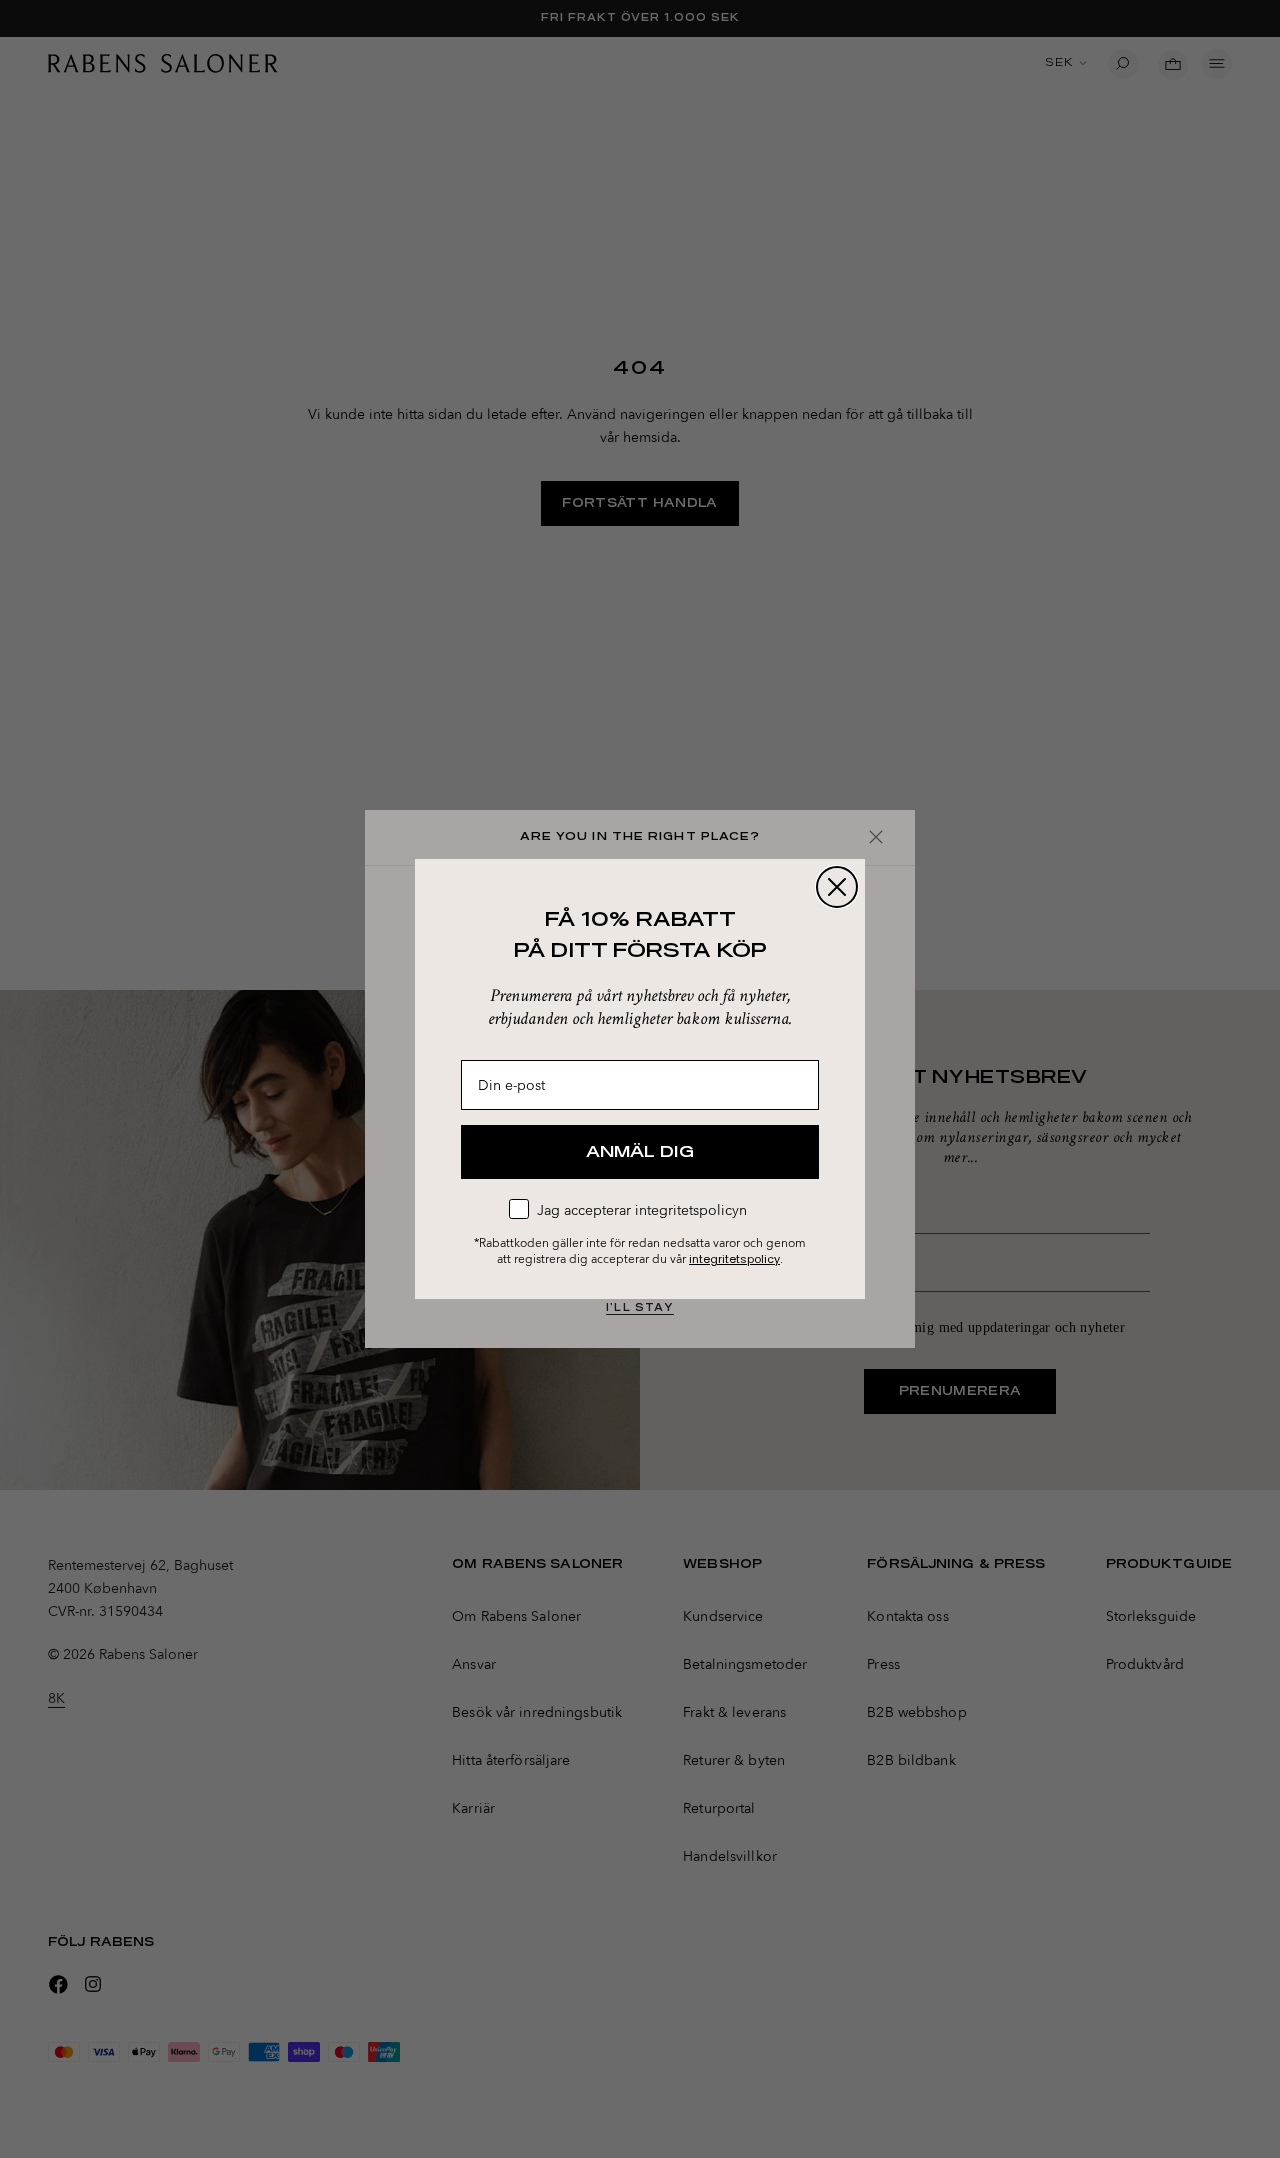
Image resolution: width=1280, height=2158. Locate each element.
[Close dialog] (837, 887)
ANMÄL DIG (640, 1152)
